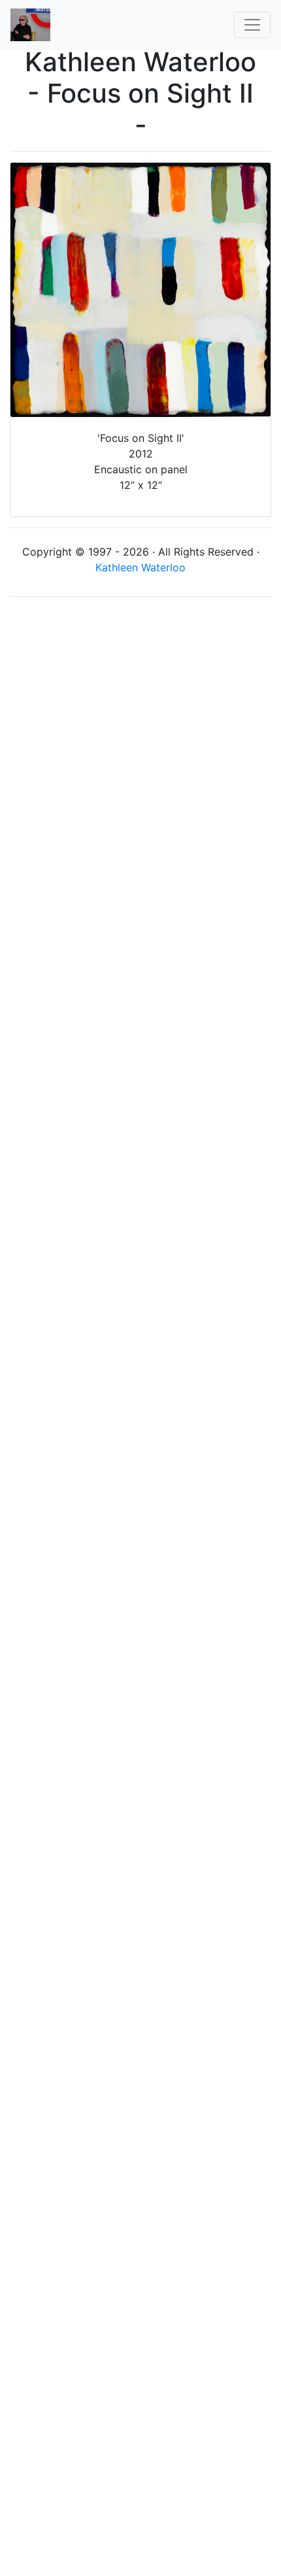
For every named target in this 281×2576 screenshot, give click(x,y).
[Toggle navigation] (252, 25)
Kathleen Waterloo (140, 567)
